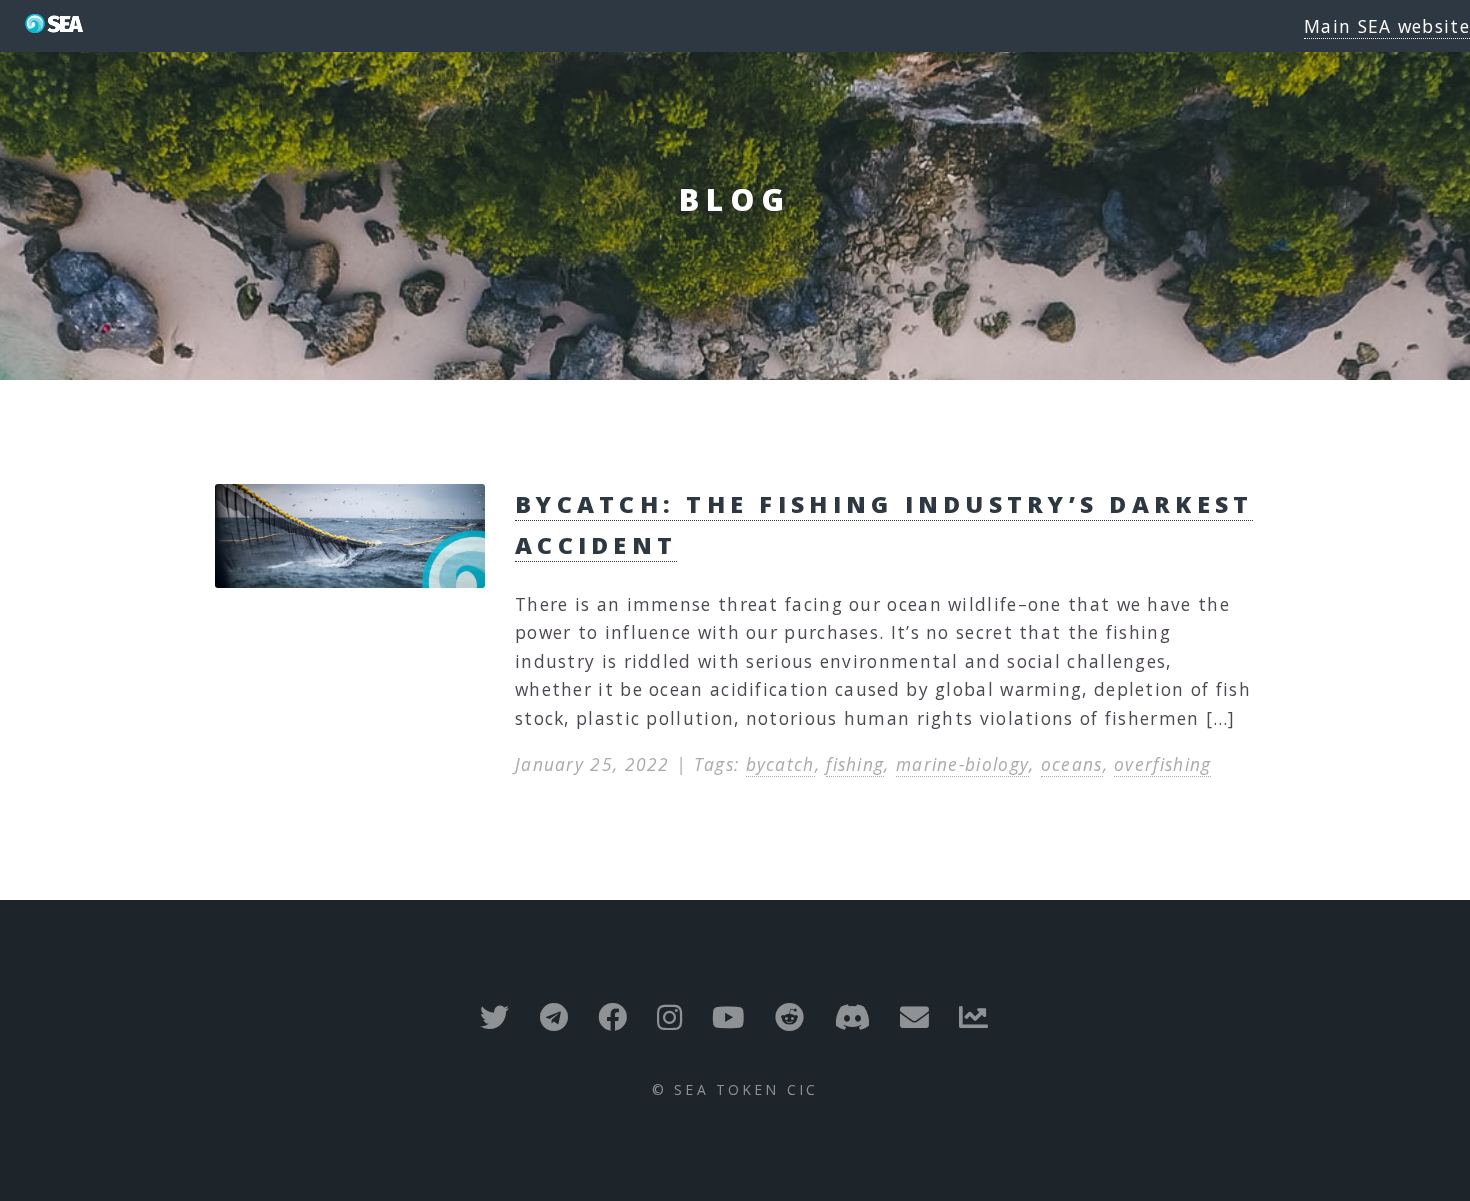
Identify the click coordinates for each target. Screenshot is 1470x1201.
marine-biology (962, 764)
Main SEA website (1387, 26)
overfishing (1162, 764)
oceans (1072, 764)
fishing (855, 764)
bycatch (780, 764)
